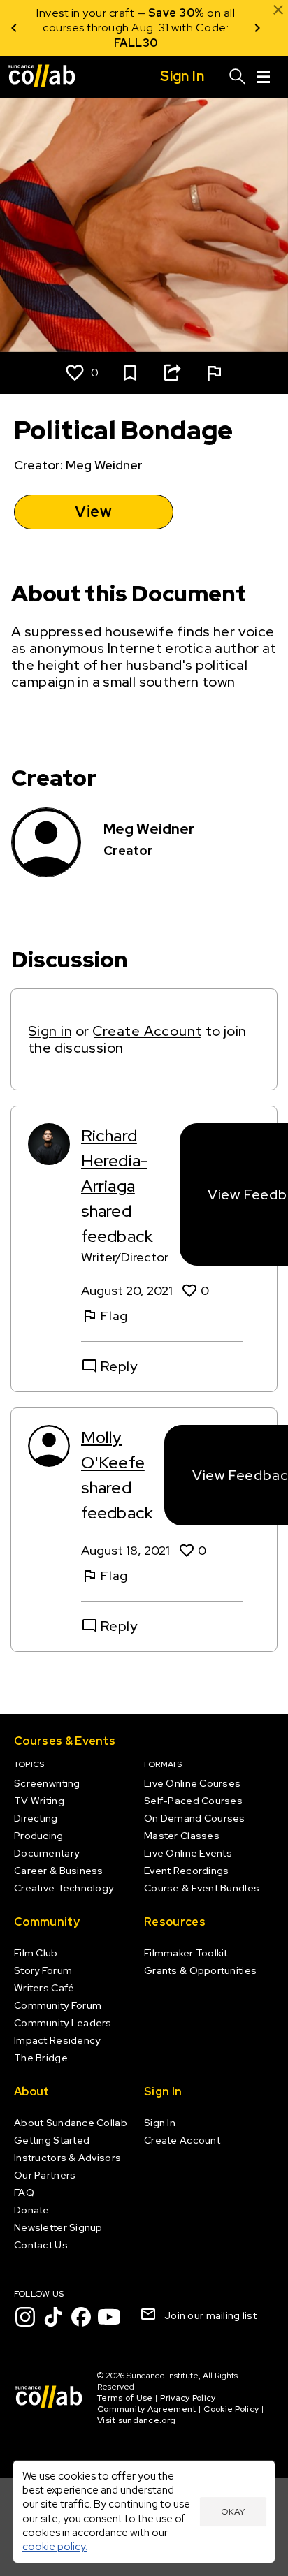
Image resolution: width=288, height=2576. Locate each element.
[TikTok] (53, 2317)
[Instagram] (25, 2317)
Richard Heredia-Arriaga (114, 1161)
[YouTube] (109, 2317)
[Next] (257, 28)
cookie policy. (55, 2546)
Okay (233, 2512)
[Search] (238, 77)
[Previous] (14, 28)
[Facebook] (81, 2317)
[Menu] (264, 77)
